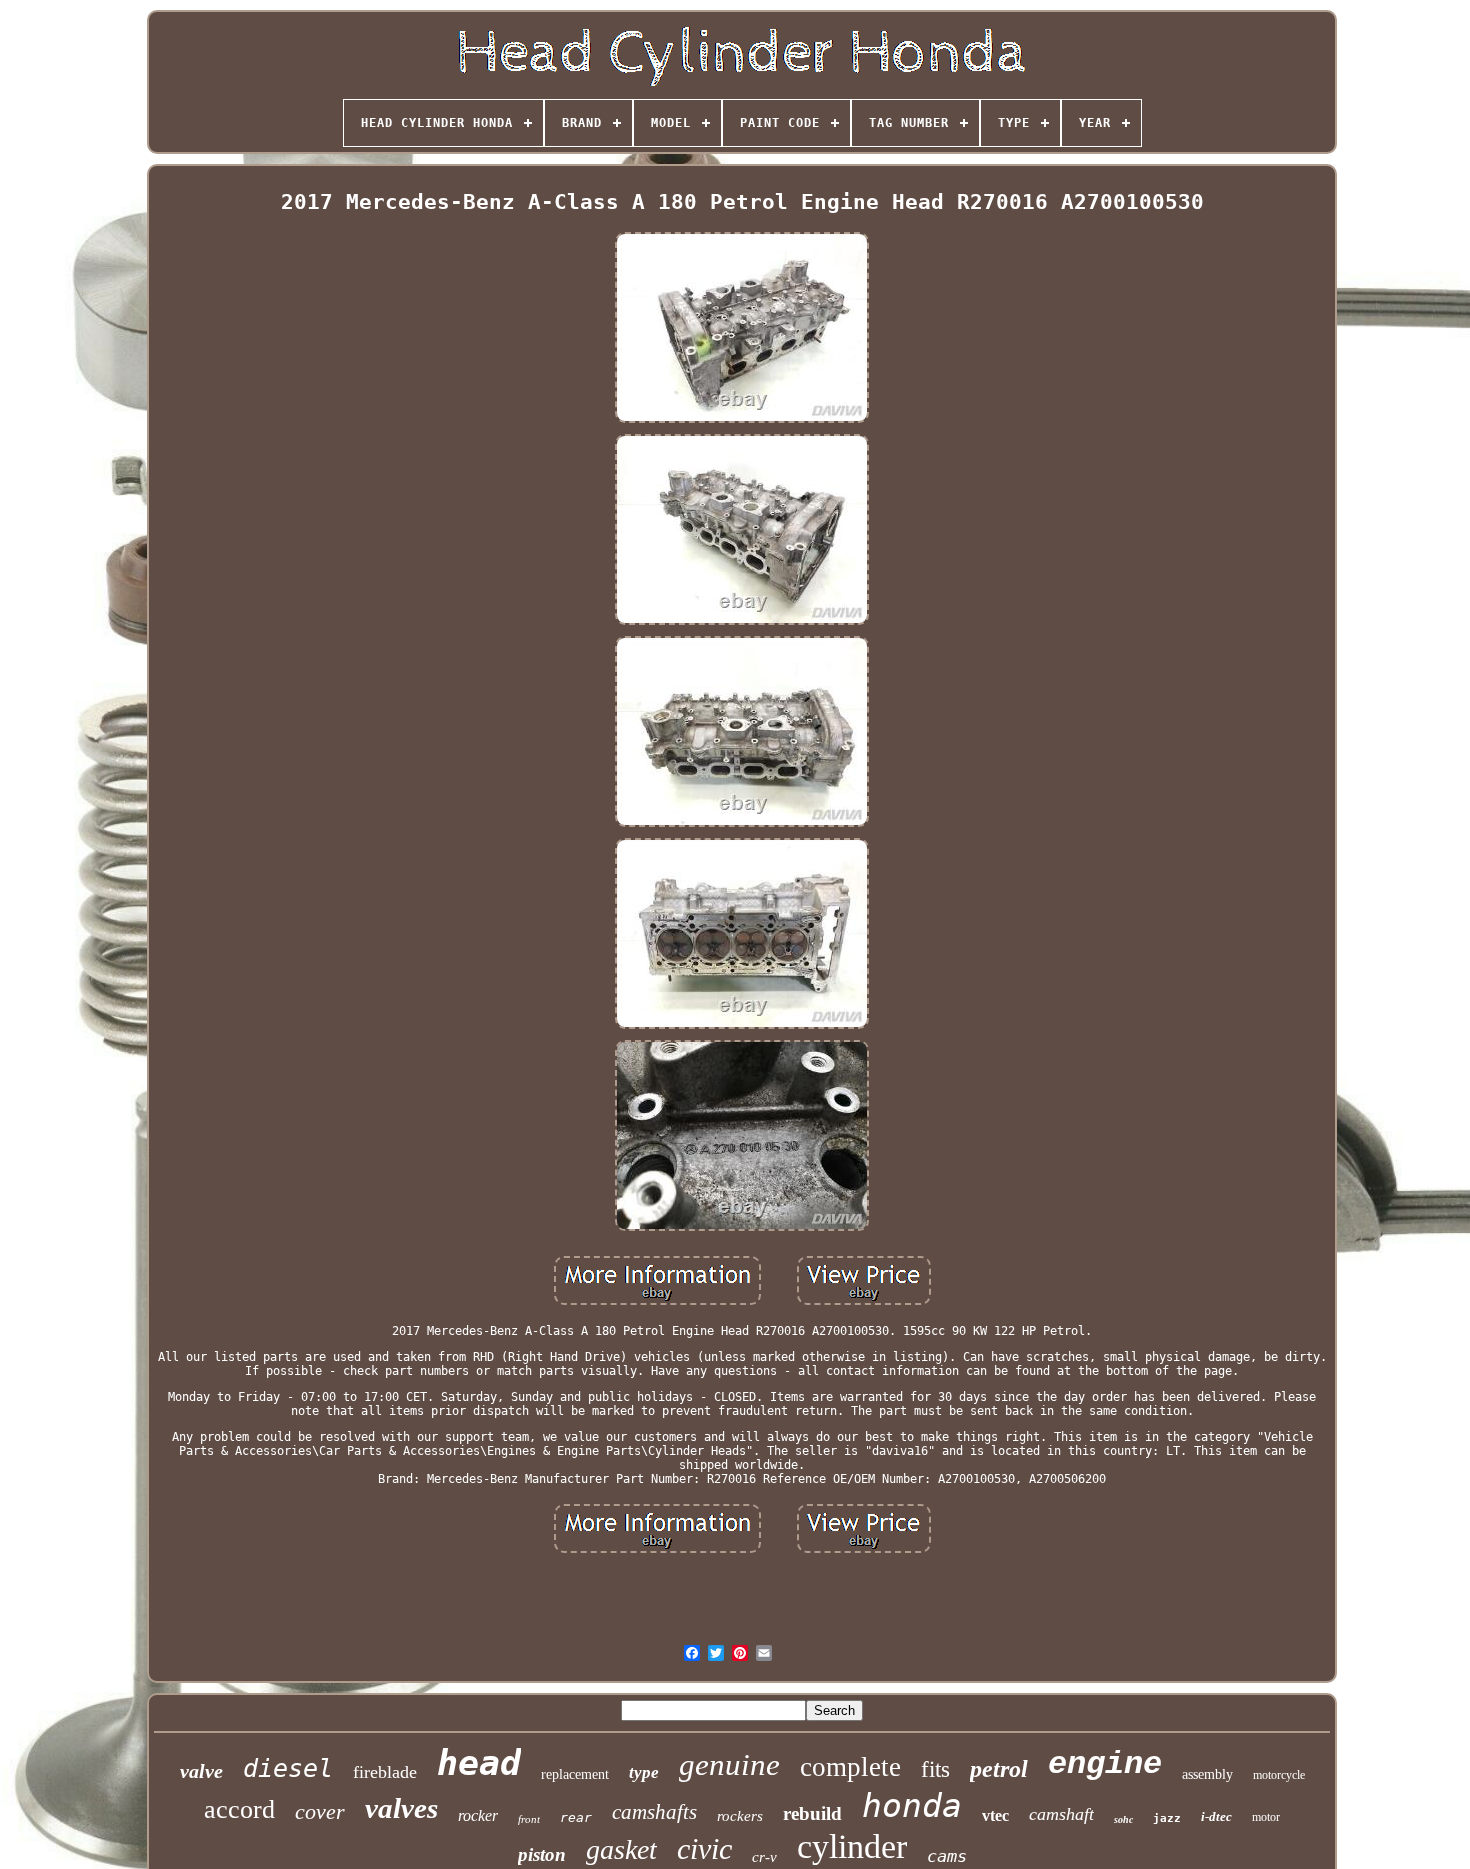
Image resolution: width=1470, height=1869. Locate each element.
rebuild (812, 1813)
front (529, 1819)
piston (542, 1854)
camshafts (654, 1812)
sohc (1123, 1819)
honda (912, 1805)
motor (1266, 1817)
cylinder (852, 1846)
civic (704, 1848)
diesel (288, 1768)
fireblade (385, 1772)
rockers (740, 1816)
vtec (995, 1815)
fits (935, 1769)
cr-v (764, 1857)
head (479, 1763)
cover (320, 1811)
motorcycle (1279, 1775)
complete (850, 1767)
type (644, 1772)
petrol (999, 1769)
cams (947, 1856)
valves (401, 1808)
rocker (478, 1815)
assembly (1207, 1774)
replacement (575, 1774)
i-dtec (1216, 1816)
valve (201, 1771)
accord (239, 1809)
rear (576, 1817)
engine (1105, 1764)
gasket (621, 1849)
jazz (1167, 1818)
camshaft (1061, 1814)
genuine (729, 1764)
